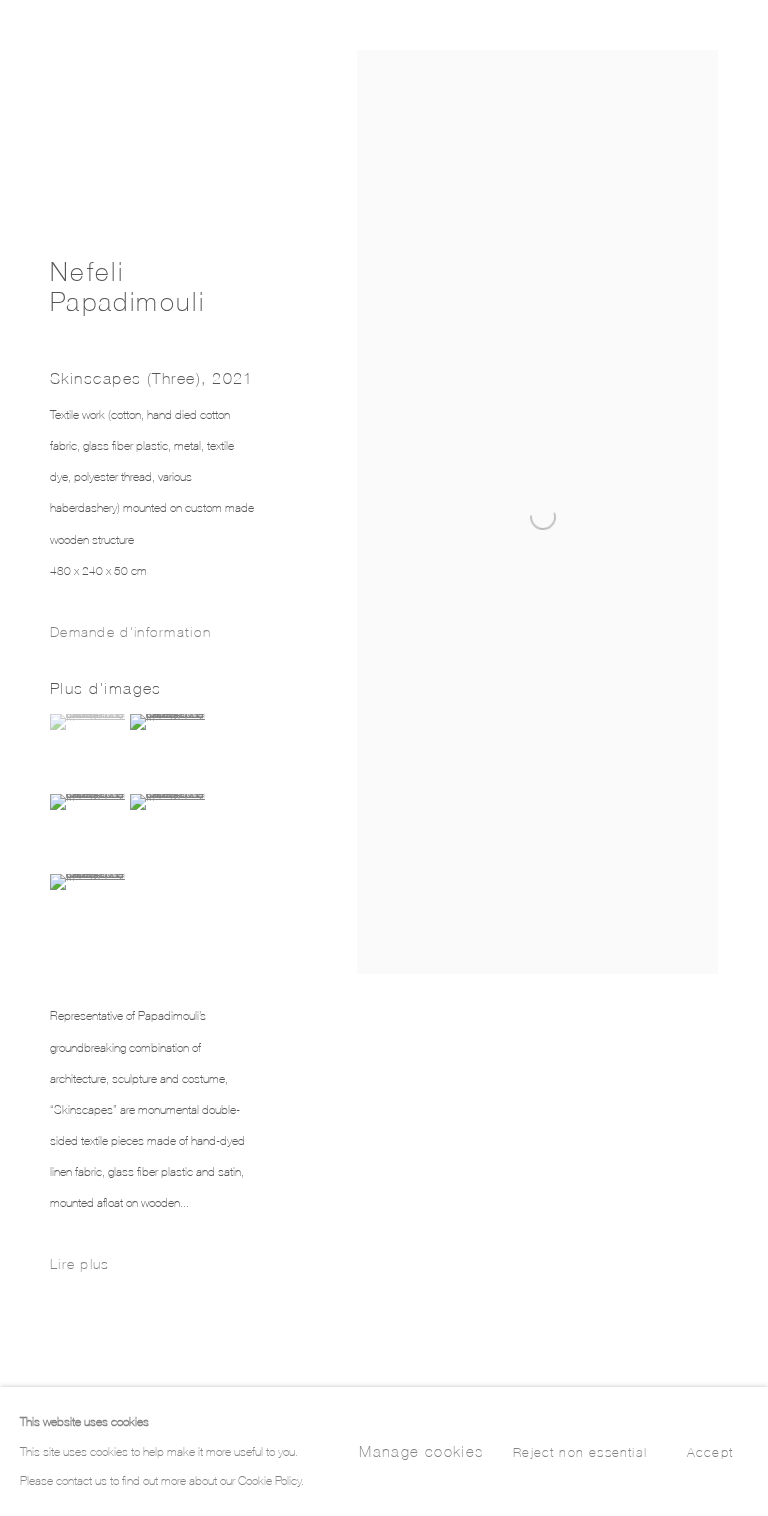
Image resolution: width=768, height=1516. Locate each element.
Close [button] (723, 45)
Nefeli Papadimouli (127, 286)
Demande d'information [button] (130, 631)
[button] (87, 722)
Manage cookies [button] (421, 1451)
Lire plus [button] (80, 1263)
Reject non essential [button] (580, 1453)
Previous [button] (20, 757)
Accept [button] (710, 1453)
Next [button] (748, 757)
